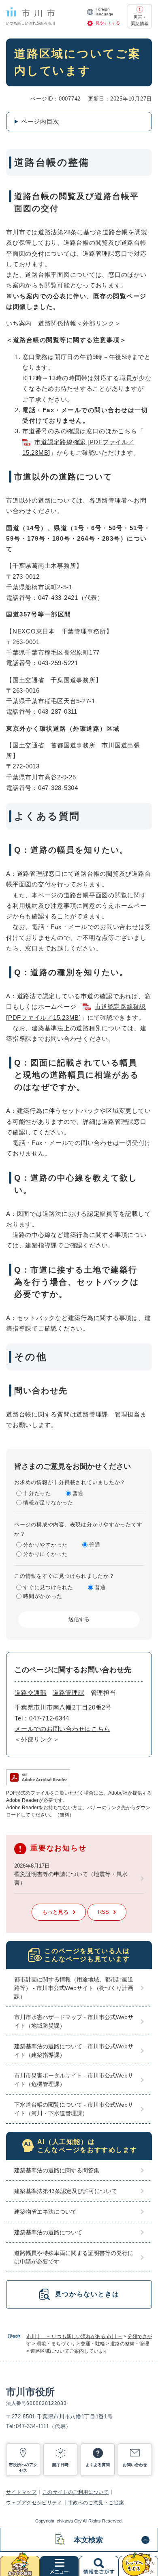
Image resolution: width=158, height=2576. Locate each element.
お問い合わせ (135, 2465)
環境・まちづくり (56, 2344)
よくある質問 (98, 2465)
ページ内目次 (40, 121)
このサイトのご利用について (76, 2492)
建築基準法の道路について (48, 2232)
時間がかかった (43, 1596)
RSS (104, 1912)
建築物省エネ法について (45, 2212)
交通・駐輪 (93, 2344)
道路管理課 (69, 1693)
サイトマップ (21, 2492)
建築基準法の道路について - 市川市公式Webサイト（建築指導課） (74, 2051)
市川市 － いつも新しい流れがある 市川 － (74, 2336)
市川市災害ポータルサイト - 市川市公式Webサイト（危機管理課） (74, 2080)
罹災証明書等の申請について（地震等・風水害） (71, 1878)
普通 (78, 1493)
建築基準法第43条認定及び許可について (66, 2191)
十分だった (37, 1493)
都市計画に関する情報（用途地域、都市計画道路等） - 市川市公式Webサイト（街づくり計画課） (74, 1988)
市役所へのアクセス (23, 2468)
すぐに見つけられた (48, 1587)
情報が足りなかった (48, 1503)
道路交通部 (31, 1693)
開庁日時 (60, 2465)
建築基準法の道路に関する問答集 (57, 2170)
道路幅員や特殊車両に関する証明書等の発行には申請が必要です (74, 2257)
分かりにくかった (45, 1554)
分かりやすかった (45, 1545)
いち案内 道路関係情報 (41, 323)
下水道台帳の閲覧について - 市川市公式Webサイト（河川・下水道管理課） (74, 2109)
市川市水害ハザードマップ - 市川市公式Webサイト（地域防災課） (74, 2021)
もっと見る (55, 1912)
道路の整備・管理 (130, 2344)
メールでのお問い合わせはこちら (62, 1729)
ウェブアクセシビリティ (34, 2503)
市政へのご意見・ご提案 (96, 2503)
